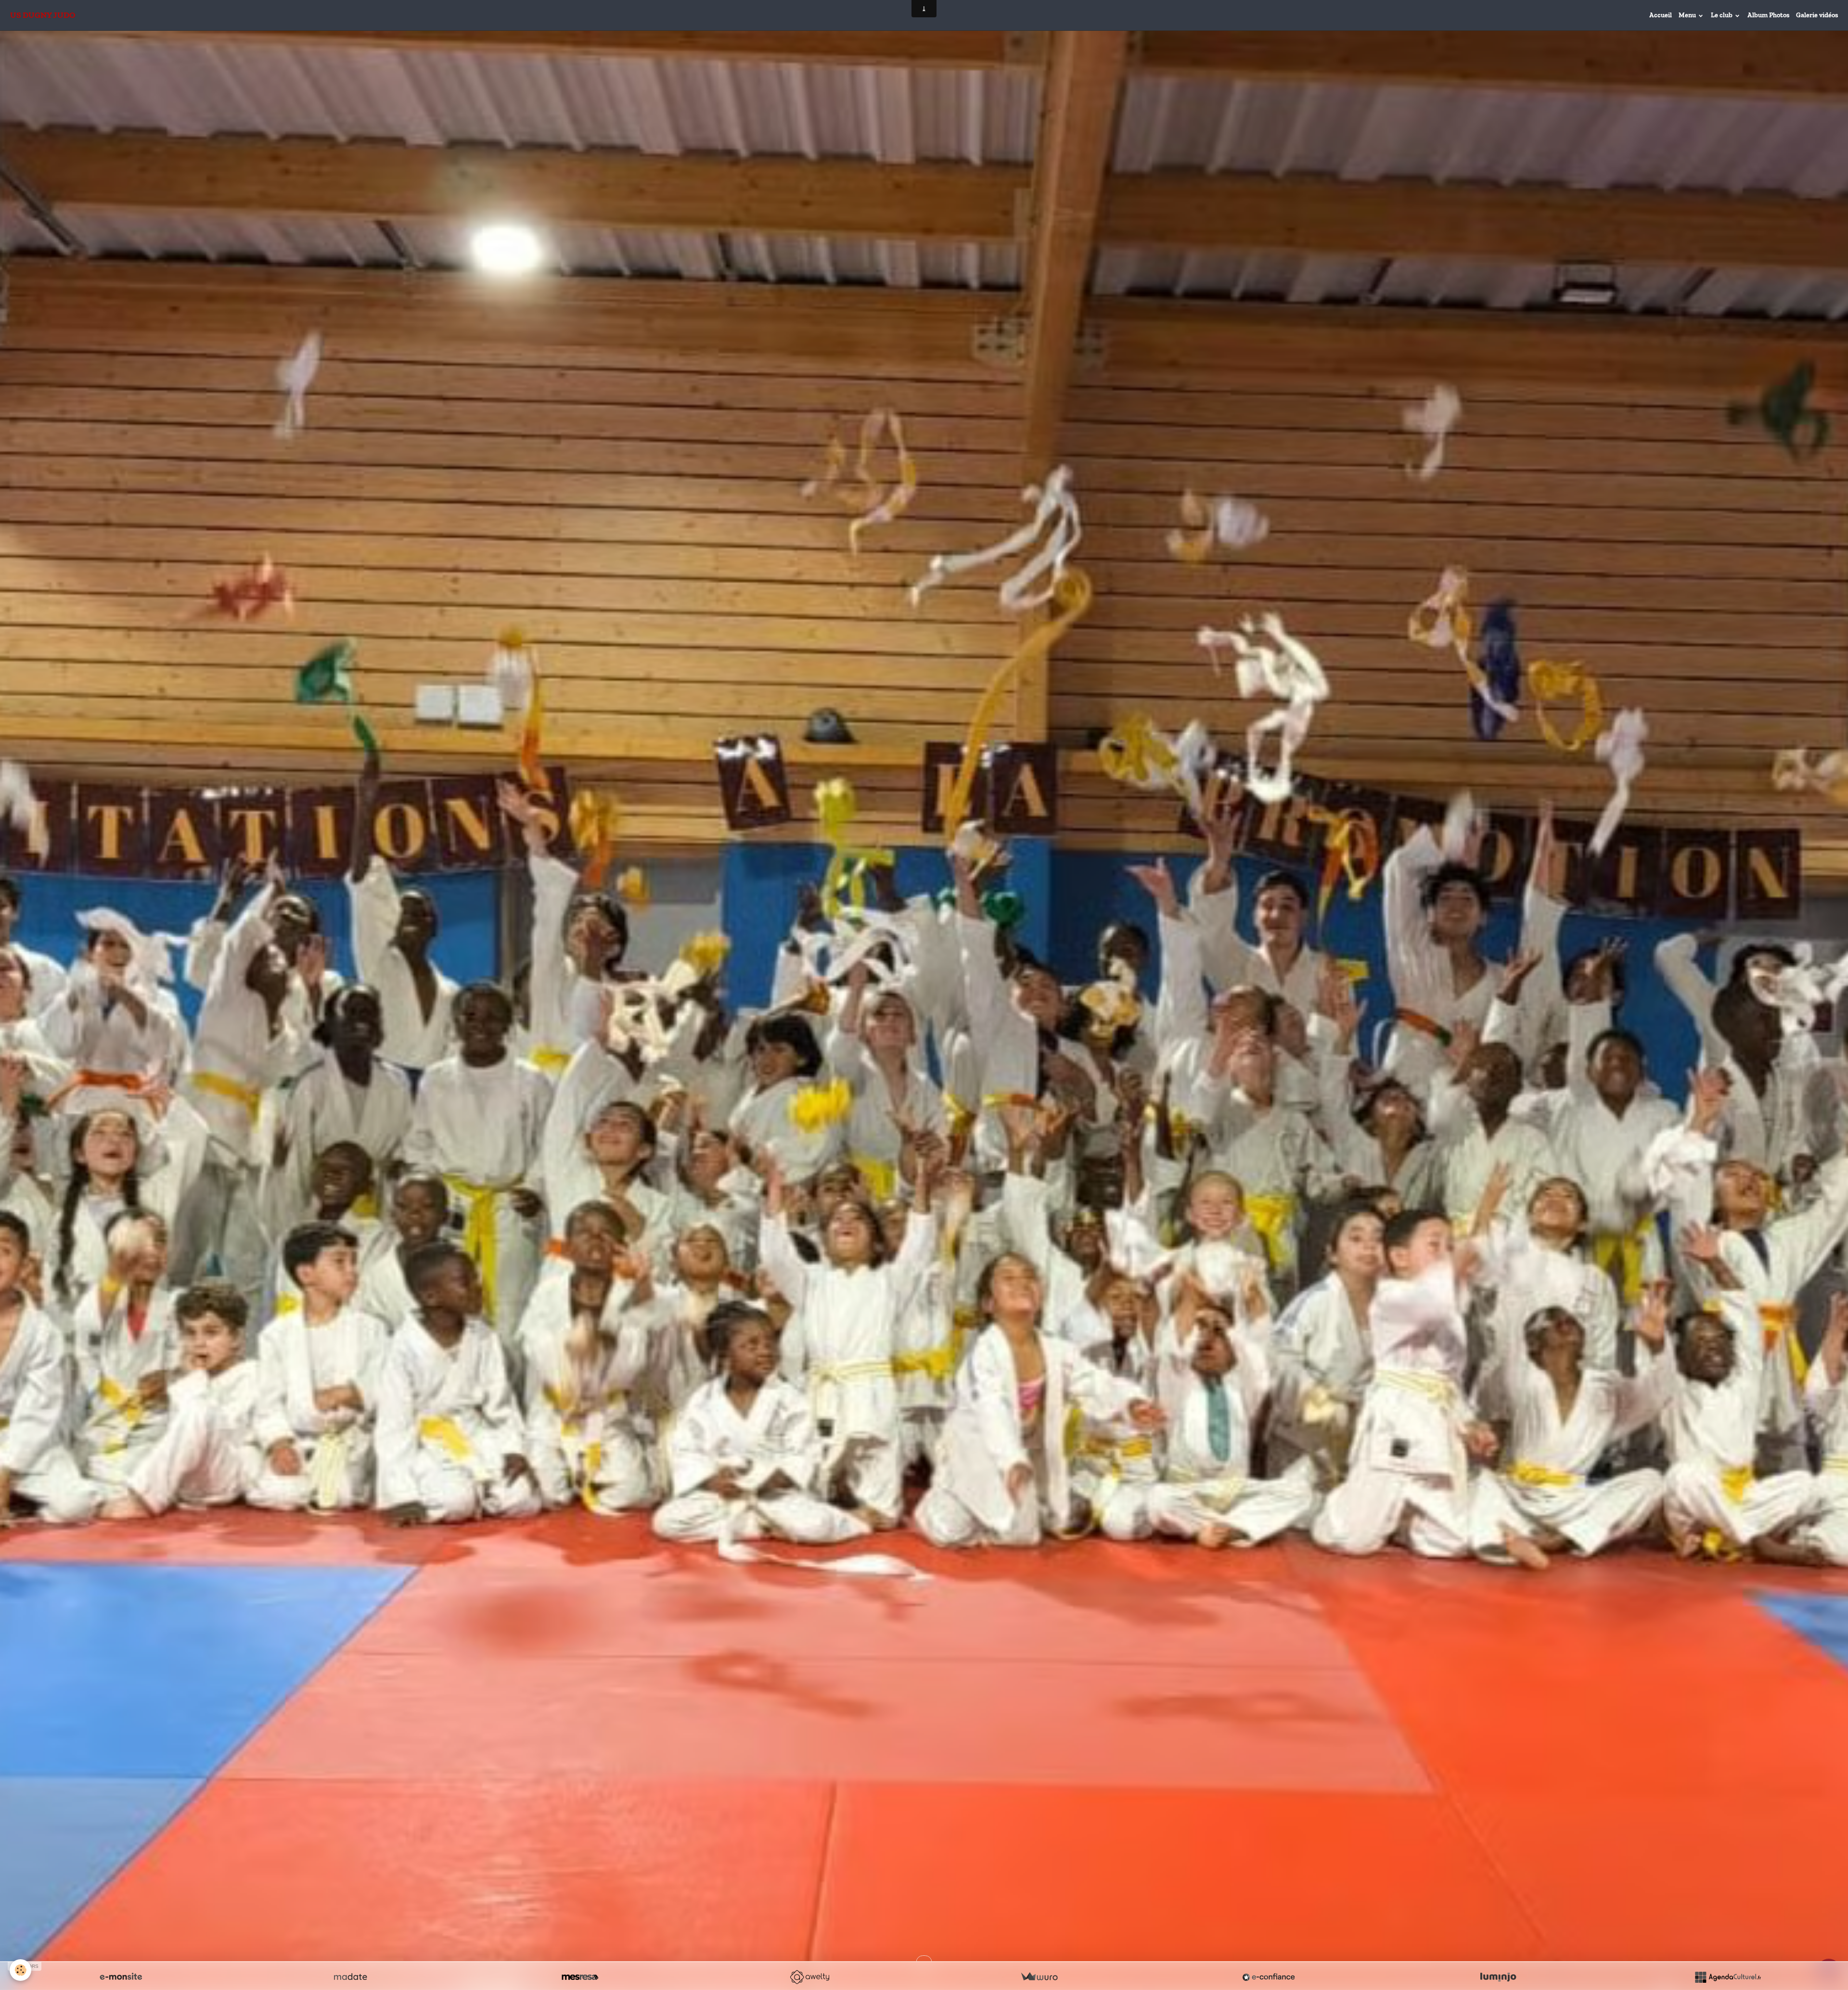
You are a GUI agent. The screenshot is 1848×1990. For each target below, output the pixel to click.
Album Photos (1768, 15)
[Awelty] (809, 1977)
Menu (1688, 15)
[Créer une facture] (1039, 1977)
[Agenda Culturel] (1728, 1977)
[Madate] (350, 1977)
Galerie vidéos (1817, 15)
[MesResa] (580, 1977)
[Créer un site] (121, 1977)
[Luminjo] (1498, 1977)
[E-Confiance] (1269, 1977)
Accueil (1661, 15)
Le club (1722, 15)
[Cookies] (20, 1970)
